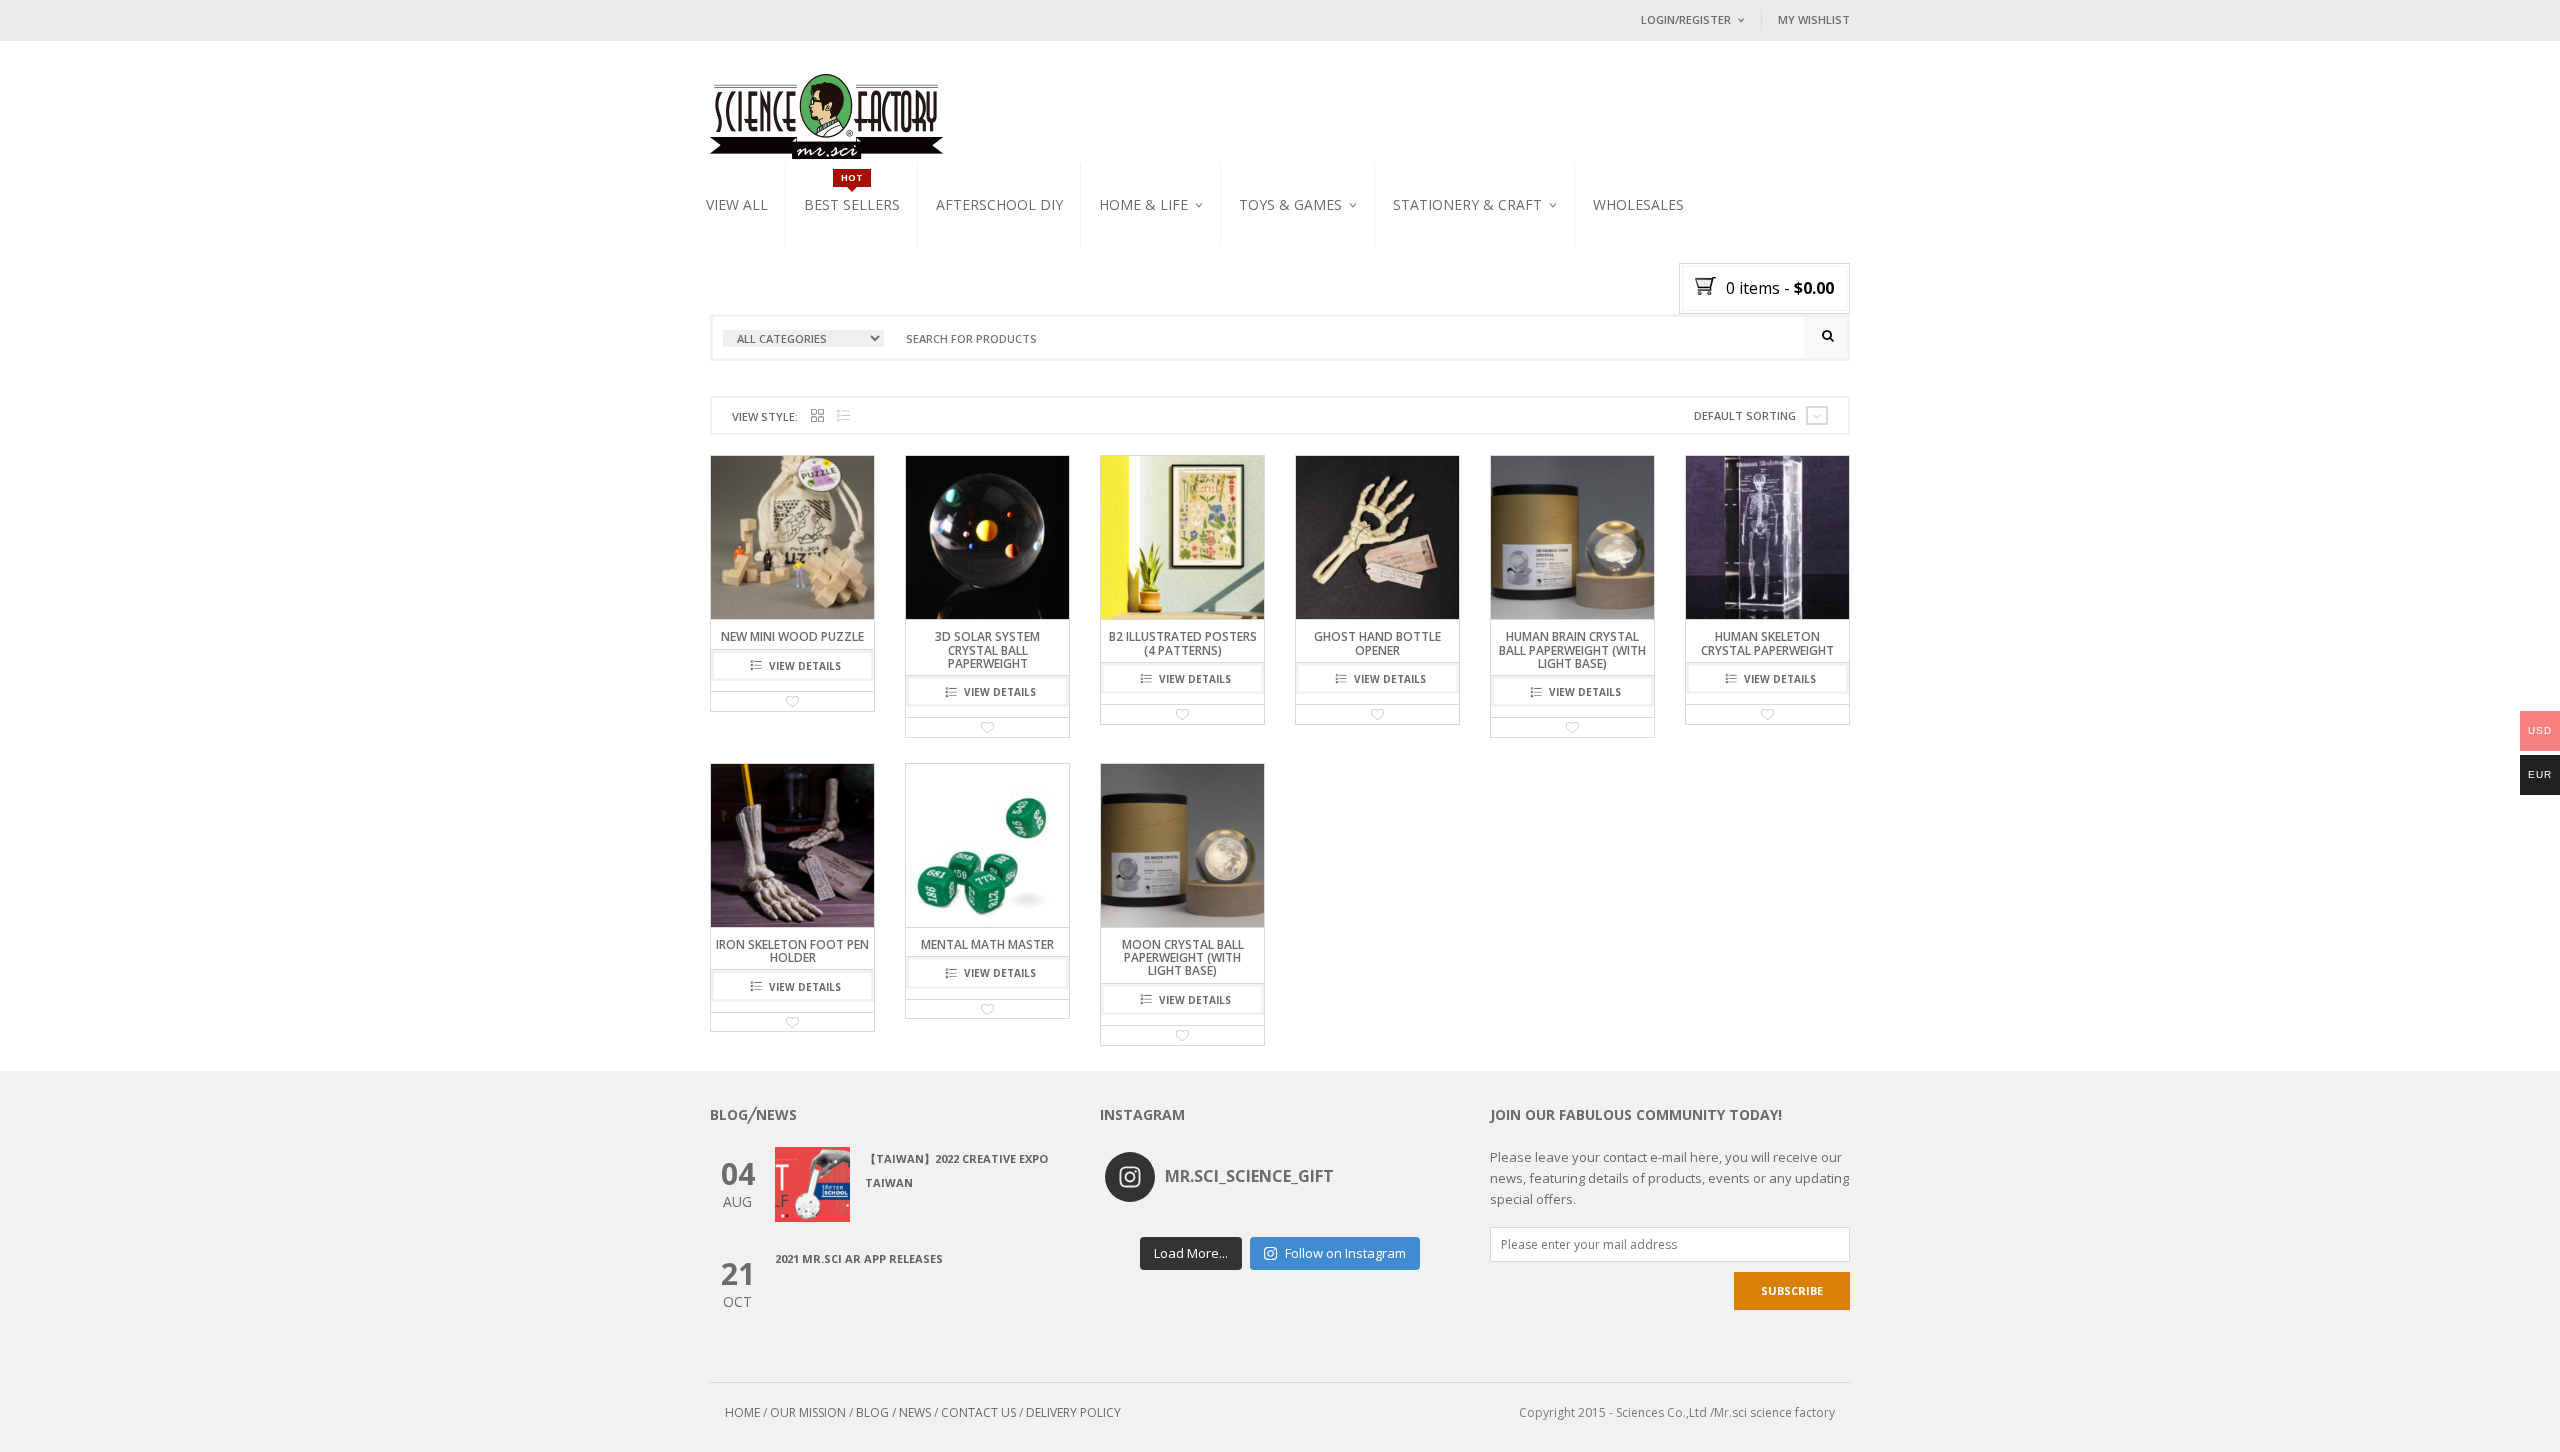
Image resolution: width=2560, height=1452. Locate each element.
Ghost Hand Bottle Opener (1377, 643)
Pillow (1120, 272)
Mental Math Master (987, 944)
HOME (742, 1412)
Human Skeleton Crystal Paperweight (1767, 643)
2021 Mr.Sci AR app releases (859, 1258)
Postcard (1423, 272)
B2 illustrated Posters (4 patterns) (1183, 643)
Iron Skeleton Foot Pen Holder (792, 951)
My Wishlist (1814, 19)
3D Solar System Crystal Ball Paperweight (987, 649)
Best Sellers (852, 204)
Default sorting (1745, 415)
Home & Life (1143, 204)
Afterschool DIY (999, 204)
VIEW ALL (737, 204)
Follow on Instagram (1345, 1253)
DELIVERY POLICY (1073, 1412)
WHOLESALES (1638, 204)
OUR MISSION (808, 1412)
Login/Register (1686, 19)
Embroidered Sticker (1455, 249)
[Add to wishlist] (792, 701)
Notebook (1425, 295)
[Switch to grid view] (817, 416)
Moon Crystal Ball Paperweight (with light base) (1183, 957)
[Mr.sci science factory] (826, 115)
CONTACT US (978, 1412)
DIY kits (1262, 249)
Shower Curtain (1148, 295)
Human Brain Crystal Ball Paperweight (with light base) (1572, 649)
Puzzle (1260, 272)
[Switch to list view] (843, 416)
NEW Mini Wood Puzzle (792, 636)
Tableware (1131, 249)
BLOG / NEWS (893, 1412)
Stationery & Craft (1467, 204)
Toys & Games (1290, 204)
